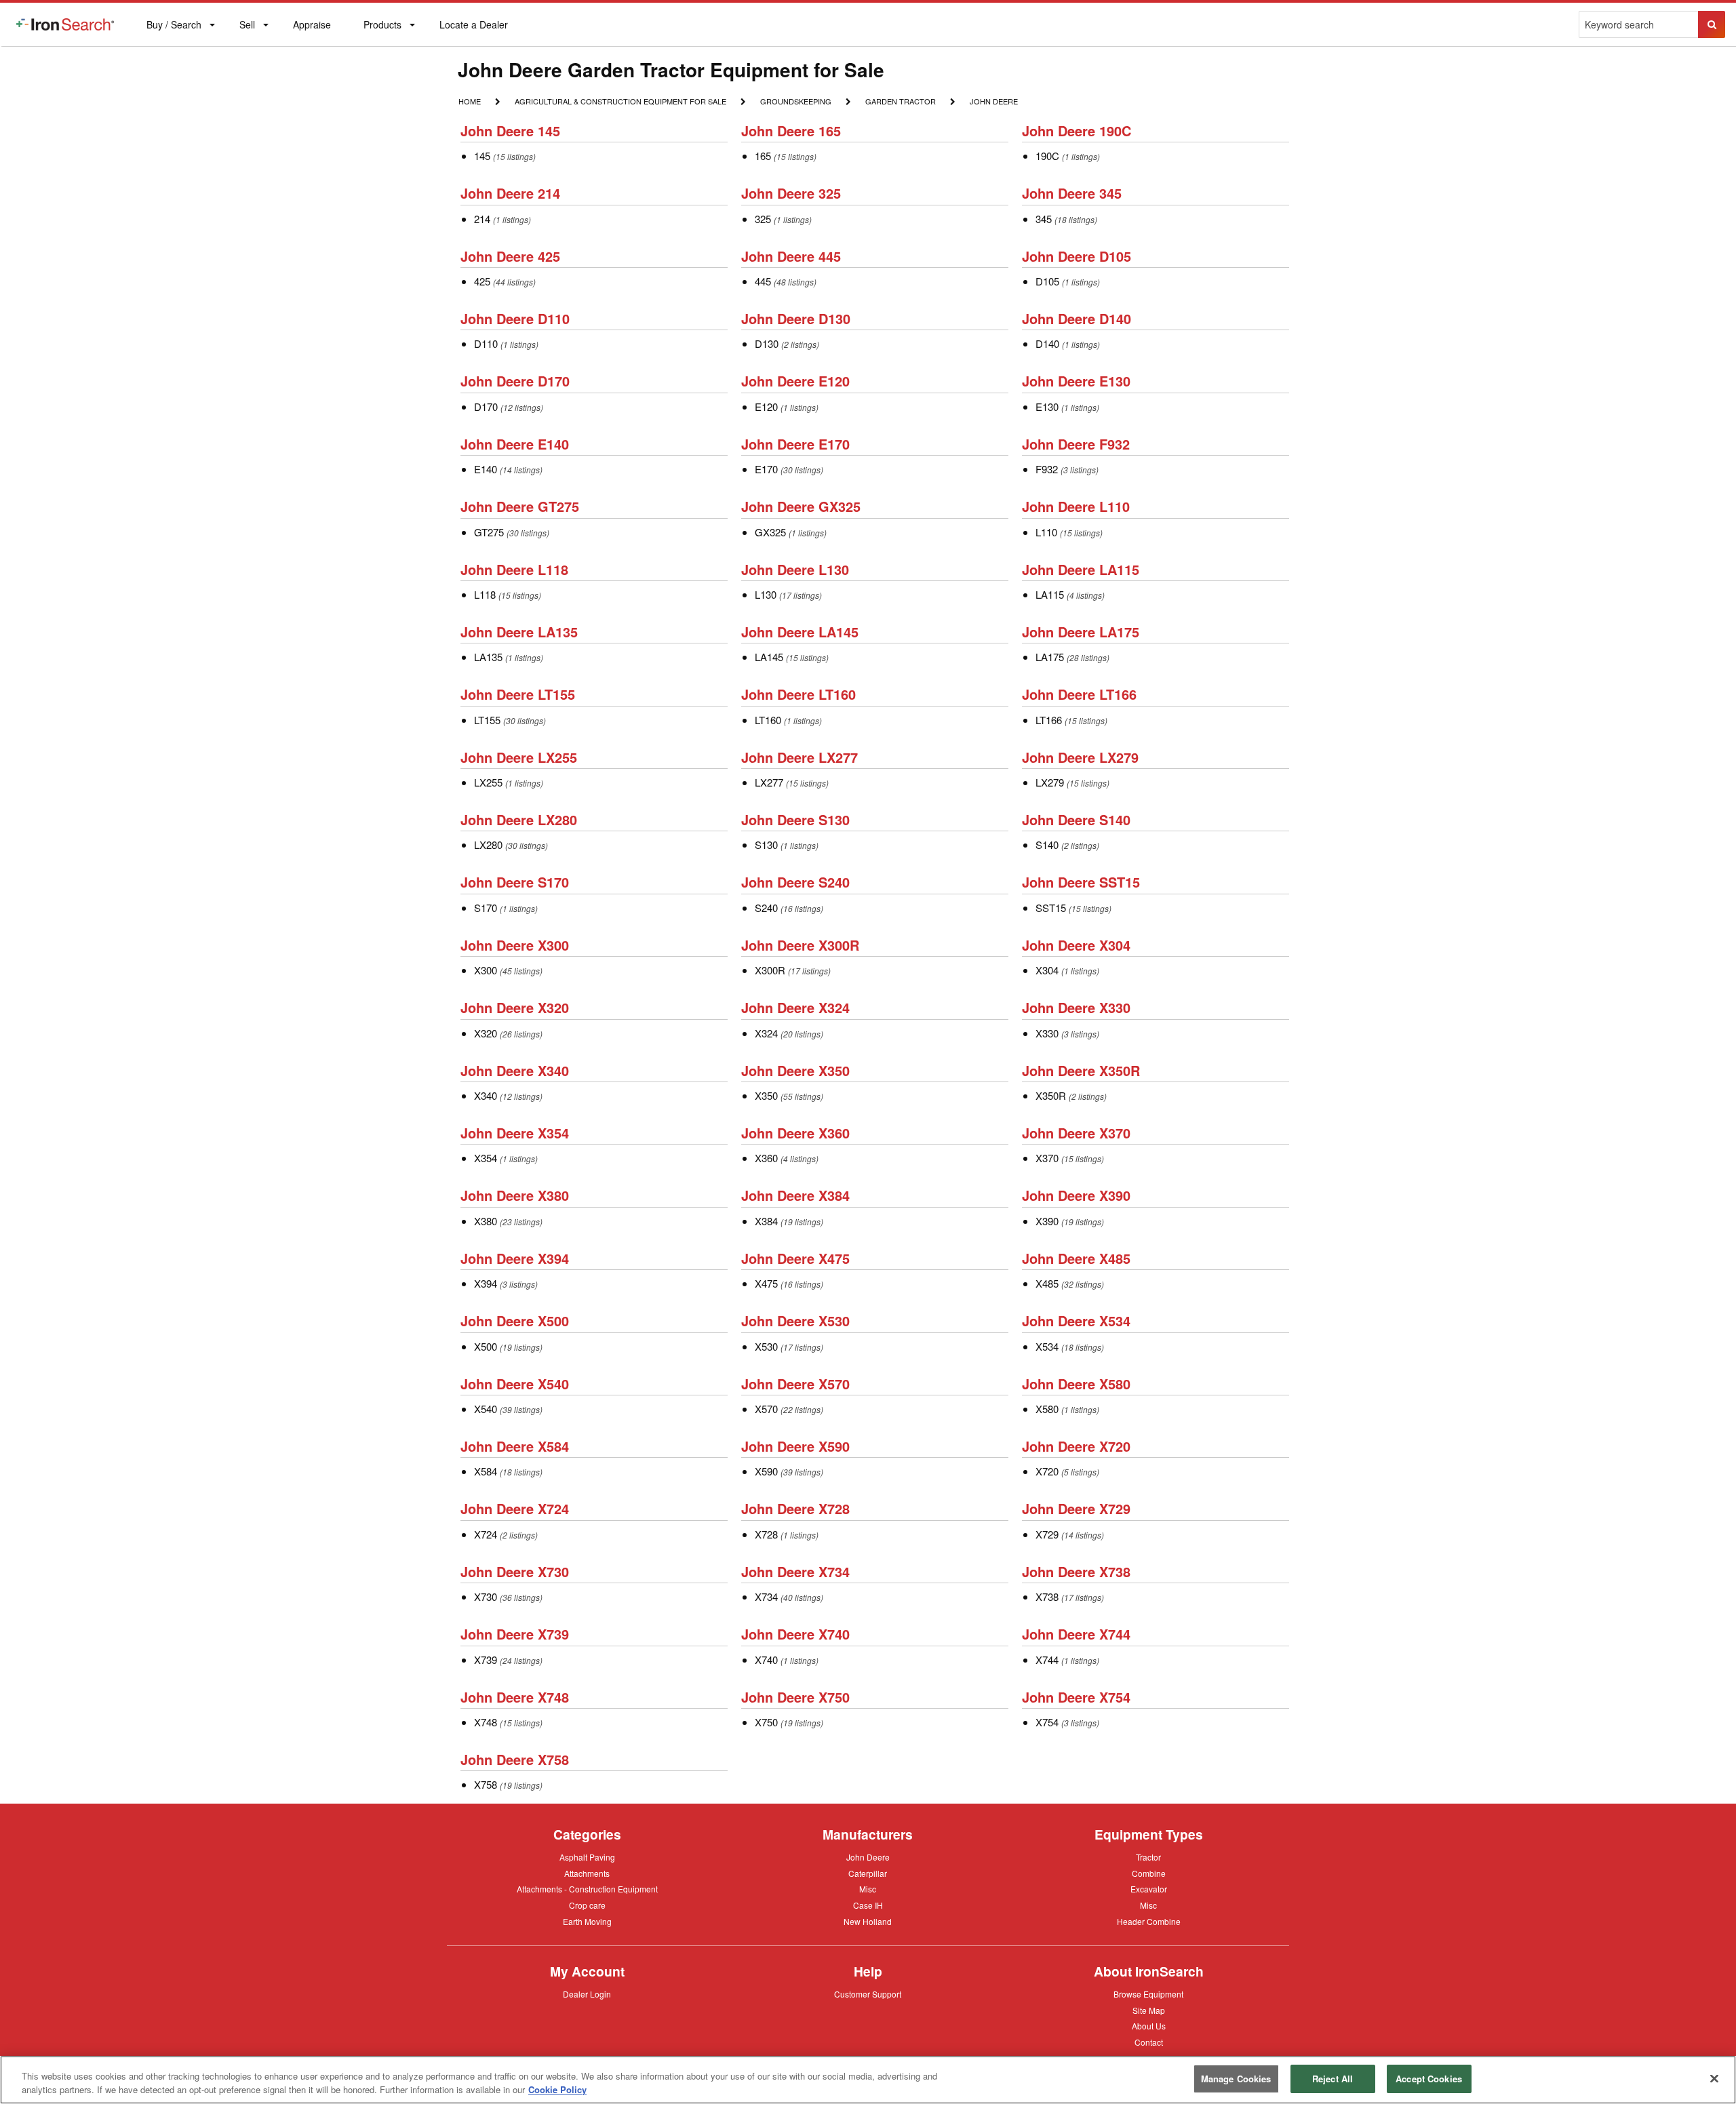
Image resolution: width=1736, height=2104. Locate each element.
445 (763, 281)
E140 (486, 469)
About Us (1149, 2027)
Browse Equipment (1148, 1995)
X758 (486, 1784)
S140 (1047, 845)
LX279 (1050, 782)
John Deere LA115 (1081, 569)
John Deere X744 (1076, 1634)
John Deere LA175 (1081, 632)
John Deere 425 (510, 256)
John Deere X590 (795, 1446)
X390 (1047, 1221)
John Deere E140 (515, 444)
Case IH (868, 1906)
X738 (1047, 1596)
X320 (486, 1033)
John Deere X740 (795, 1634)
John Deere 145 (510, 131)
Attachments (587, 1873)
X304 (1047, 970)
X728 (766, 1534)
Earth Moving (587, 1922)
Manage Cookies (1236, 2079)
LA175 (1050, 657)
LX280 (488, 845)
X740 (766, 1660)
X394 (486, 1283)
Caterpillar (868, 1873)
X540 (486, 1409)
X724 (486, 1534)
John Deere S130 (795, 819)
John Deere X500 (515, 1321)
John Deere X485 (1076, 1258)
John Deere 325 (791, 193)
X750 (766, 1722)
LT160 (768, 720)
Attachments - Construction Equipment (587, 1890)
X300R (770, 970)
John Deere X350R (1081, 1070)
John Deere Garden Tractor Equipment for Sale (671, 70)
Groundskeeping (795, 101)
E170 (766, 469)
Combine (1149, 1873)
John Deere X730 (515, 1571)
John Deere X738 (1076, 1571)
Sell (247, 27)
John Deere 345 (1072, 193)
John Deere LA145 (800, 632)
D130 (767, 343)
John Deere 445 (791, 256)
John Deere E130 (1076, 381)
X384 (766, 1221)
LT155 (487, 720)
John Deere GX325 (801, 506)
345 (1044, 219)
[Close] (1714, 2078)
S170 (486, 908)
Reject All (1333, 2079)
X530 (766, 1346)
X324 (766, 1033)
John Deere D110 (515, 318)
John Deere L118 (514, 569)
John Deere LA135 (519, 632)
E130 (1047, 406)
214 (482, 219)
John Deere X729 (1076, 1508)
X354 (486, 1158)
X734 (766, 1596)
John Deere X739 (515, 1634)
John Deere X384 (795, 1195)
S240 (766, 908)
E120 (766, 406)
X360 (766, 1158)
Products (382, 27)
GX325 (770, 532)
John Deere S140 (1076, 819)
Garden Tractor (900, 102)
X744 (1047, 1660)
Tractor (1148, 1857)
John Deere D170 (515, 381)
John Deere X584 (515, 1446)
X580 (1047, 1409)
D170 (486, 406)
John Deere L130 (795, 569)
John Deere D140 (1077, 318)
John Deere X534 (1076, 1321)
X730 (486, 1596)
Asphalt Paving (587, 1858)
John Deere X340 (515, 1070)
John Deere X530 (795, 1321)
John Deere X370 (1076, 1133)
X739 (486, 1660)
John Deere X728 (795, 1508)
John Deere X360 (795, 1133)
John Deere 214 (510, 193)
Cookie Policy (557, 2089)
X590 (766, 1471)
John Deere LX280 (519, 819)
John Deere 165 (791, 131)
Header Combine (1149, 1922)
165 (763, 156)
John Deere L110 (1076, 506)
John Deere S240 (795, 882)
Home (469, 101)
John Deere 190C (1077, 131)
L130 (766, 594)
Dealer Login (587, 1995)
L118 (485, 594)
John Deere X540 (515, 1384)
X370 (1047, 1158)
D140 (1047, 343)
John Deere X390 (1076, 1195)
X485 (1047, 1283)
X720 (1047, 1471)
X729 (1047, 1534)
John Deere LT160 (798, 694)
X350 (766, 1095)
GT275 (489, 532)
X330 (1047, 1033)
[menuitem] (65, 24)
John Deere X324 (795, 1007)
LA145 (769, 657)
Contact (1149, 2042)
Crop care (587, 1906)
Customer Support (868, 1995)
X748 (486, 1722)
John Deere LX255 (519, 757)
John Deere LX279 (1080, 757)
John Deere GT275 (520, 506)
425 (482, 281)
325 (763, 219)
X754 (1047, 1722)
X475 (766, 1283)
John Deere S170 (515, 882)
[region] (868, 2080)
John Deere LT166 (1079, 694)
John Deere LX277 (800, 757)
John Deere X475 (795, 1258)
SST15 (1051, 908)
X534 (1047, 1346)
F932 (1047, 469)
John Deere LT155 (518, 694)
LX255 (488, 782)
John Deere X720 (1076, 1446)
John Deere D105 (1077, 256)
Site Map (1149, 2011)
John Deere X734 (795, 1571)
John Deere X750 (795, 1697)
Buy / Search (174, 32)
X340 (486, 1095)
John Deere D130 (796, 318)
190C (1047, 156)
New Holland (868, 1922)
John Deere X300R (800, 945)
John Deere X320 (515, 1007)
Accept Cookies (1429, 2079)
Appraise (312, 27)
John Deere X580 (1076, 1384)
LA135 (488, 657)
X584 (486, 1471)
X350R (1051, 1095)
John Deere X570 (795, 1384)
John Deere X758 (515, 1759)
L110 (1046, 532)
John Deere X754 (1076, 1697)
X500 (486, 1346)
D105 (1047, 281)
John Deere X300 (515, 945)
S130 (766, 845)
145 (482, 156)
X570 (766, 1409)
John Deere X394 (515, 1258)
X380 (486, 1221)
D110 (486, 343)
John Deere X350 (795, 1070)
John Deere (993, 102)
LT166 (1049, 720)
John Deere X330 (1076, 1007)
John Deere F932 (1076, 444)
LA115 (1050, 594)
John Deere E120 (795, 381)
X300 (486, 970)
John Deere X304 (1076, 945)
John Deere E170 (795, 444)
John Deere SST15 (1081, 882)
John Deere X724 (515, 1508)
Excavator (1149, 1888)
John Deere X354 (515, 1133)
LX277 (769, 782)
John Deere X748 (515, 1697)
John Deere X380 (515, 1195)
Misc (868, 1888)
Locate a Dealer (473, 32)
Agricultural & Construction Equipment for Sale (620, 102)
